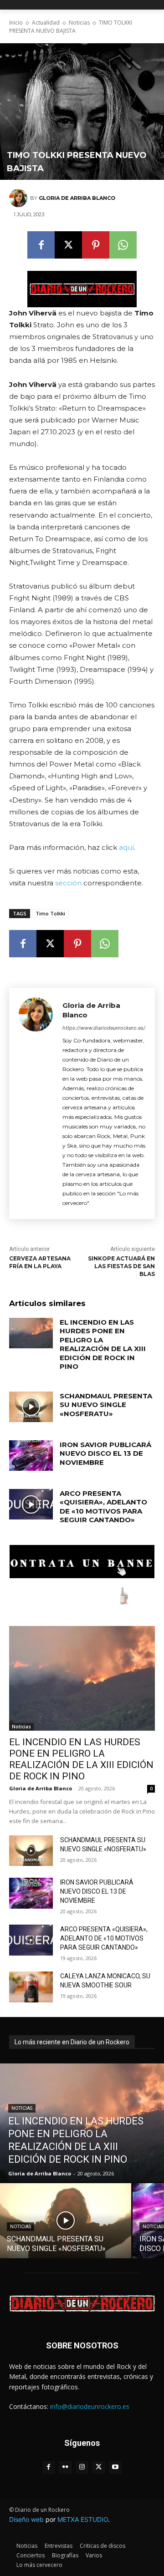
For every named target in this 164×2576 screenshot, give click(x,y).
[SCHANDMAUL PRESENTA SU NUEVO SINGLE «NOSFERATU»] (31, 1407)
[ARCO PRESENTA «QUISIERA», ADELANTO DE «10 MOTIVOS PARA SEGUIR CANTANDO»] (31, 1504)
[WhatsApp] (123, 245)
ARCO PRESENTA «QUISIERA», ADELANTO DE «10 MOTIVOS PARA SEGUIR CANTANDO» (103, 1507)
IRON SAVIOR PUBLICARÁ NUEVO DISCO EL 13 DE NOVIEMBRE (105, 1453)
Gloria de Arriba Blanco (77, 198)
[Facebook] (41, 245)
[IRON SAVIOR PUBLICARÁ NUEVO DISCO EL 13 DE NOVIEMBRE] (31, 1456)
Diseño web (26, 2519)
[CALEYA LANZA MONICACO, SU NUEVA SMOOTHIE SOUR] (31, 1987)
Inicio (16, 23)
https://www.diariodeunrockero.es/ (104, 1028)
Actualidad (46, 23)
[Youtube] (115, 2467)
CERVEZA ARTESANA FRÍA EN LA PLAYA (40, 1262)
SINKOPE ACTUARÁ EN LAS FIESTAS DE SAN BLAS (121, 1266)
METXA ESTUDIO (83, 2519)
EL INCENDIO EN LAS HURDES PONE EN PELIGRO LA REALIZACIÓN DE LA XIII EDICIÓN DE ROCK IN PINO (103, 1344)
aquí (126, 847)
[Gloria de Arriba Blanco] (20, 198)
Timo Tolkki (50, 913)
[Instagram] (82, 2467)
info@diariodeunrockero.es (90, 2406)
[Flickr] (65, 2467)
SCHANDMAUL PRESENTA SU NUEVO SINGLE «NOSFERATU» (106, 1405)
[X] (68, 245)
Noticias (79, 23)
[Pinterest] (96, 245)
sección (68, 883)
